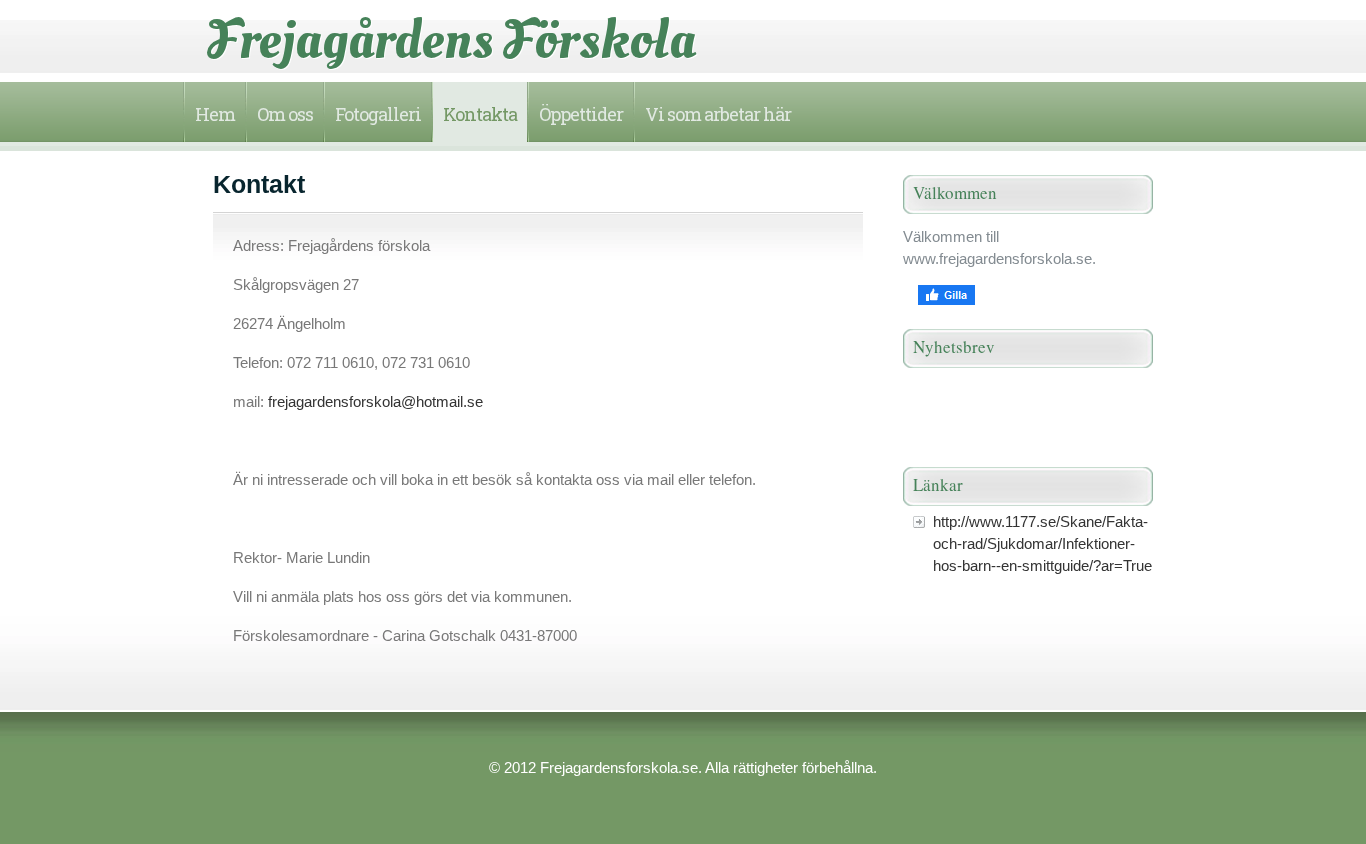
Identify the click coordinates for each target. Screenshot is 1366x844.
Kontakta (480, 114)
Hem (215, 114)
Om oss (285, 114)
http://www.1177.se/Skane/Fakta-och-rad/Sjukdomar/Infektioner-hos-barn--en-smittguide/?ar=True (1042, 543)
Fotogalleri (378, 114)
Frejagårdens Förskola (452, 40)
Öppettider (581, 114)
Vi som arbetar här (718, 114)
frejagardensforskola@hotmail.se (375, 401)
